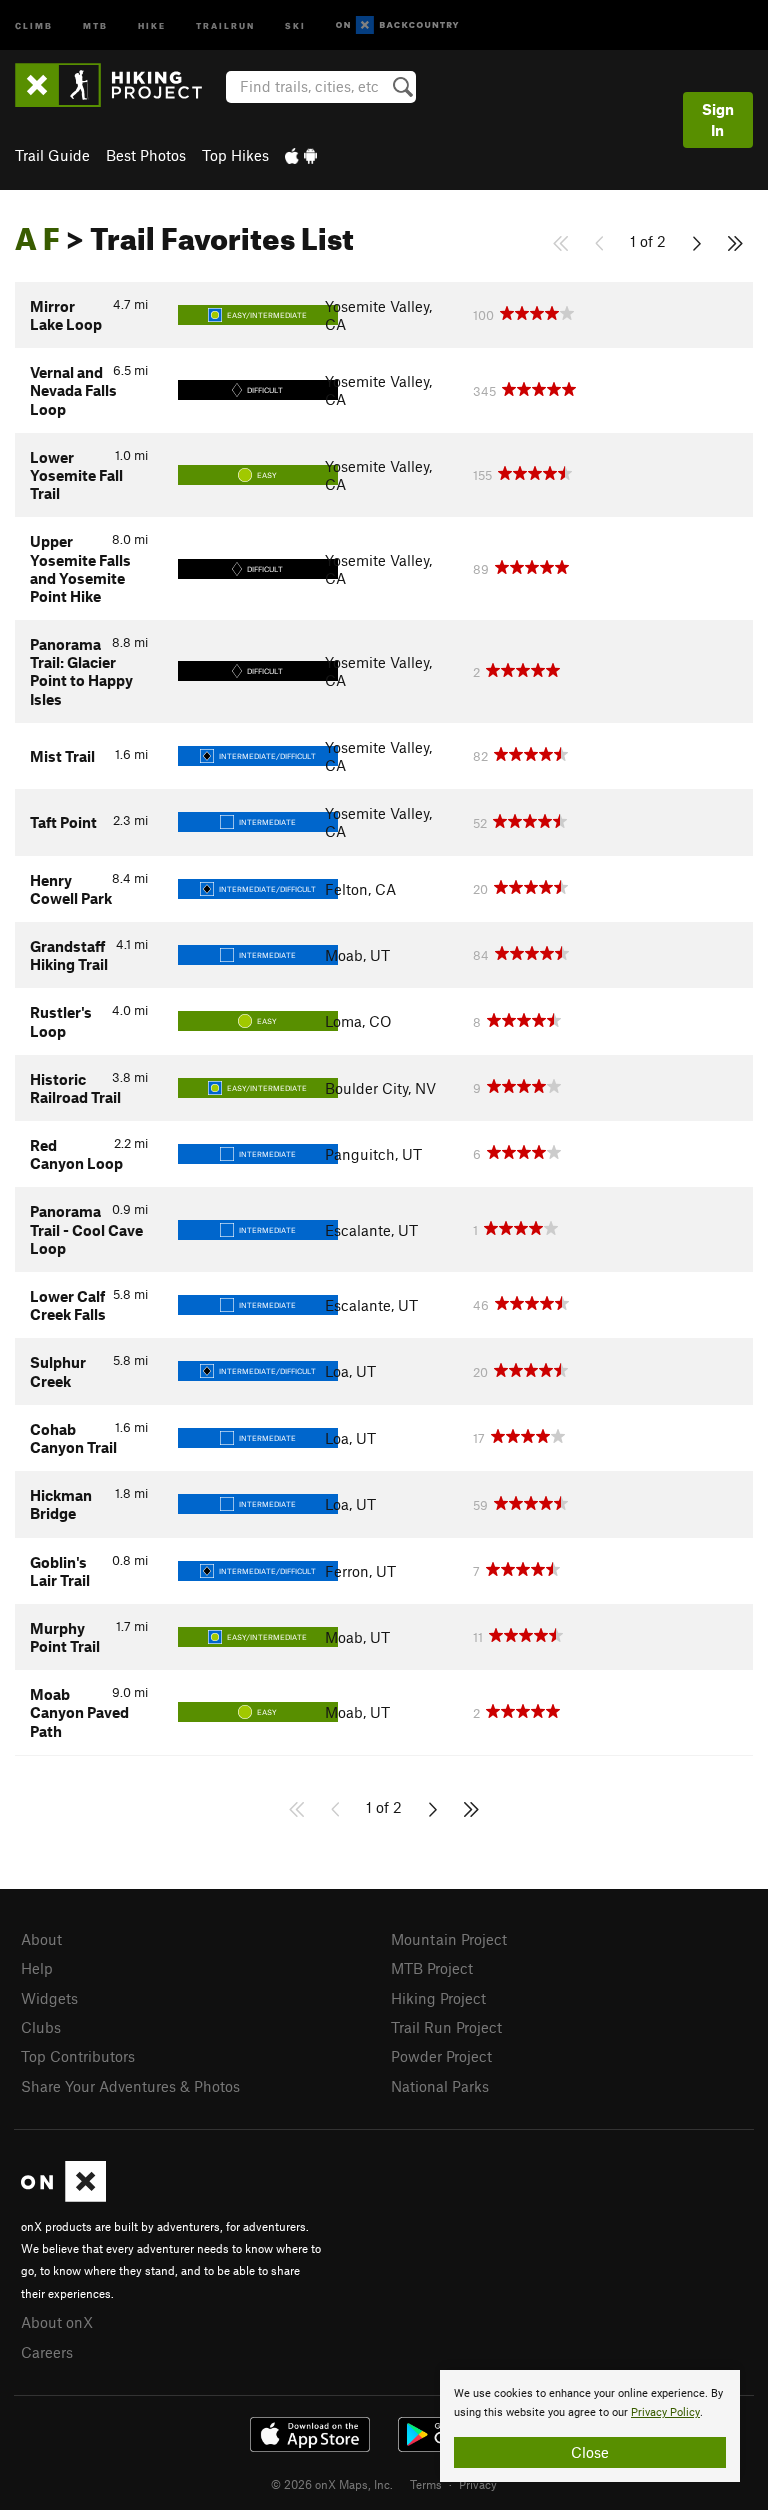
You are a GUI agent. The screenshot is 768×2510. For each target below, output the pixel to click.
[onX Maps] (63, 2196)
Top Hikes (235, 155)
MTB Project (432, 1968)
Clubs (41, 2027)
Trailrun (225, 24)
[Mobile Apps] (301, 155)
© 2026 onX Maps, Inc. (332, 2484)
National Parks (440, 2086)
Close (590, 2452)
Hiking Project (438, 1998)
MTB (95, 24)
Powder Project (441, 2056)
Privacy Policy (665, 2412)
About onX (57, 2322)
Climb (34, 24)
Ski (295, 24)
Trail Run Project (446, 2027)
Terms (426, 2484)
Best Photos (146, 155)
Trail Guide (52, 155)
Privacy (478, 2484)
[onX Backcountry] (397, 25)
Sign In (718, 119)
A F (37, 233)
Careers (47, 2352)
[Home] (118, 85)
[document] (590, 2426)
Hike (152, 24)
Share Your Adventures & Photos (130, 2086)
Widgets (49, 1998)
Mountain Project (449, 1939)
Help (37, 1968)
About (41, 1939)
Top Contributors (78, 2056)
